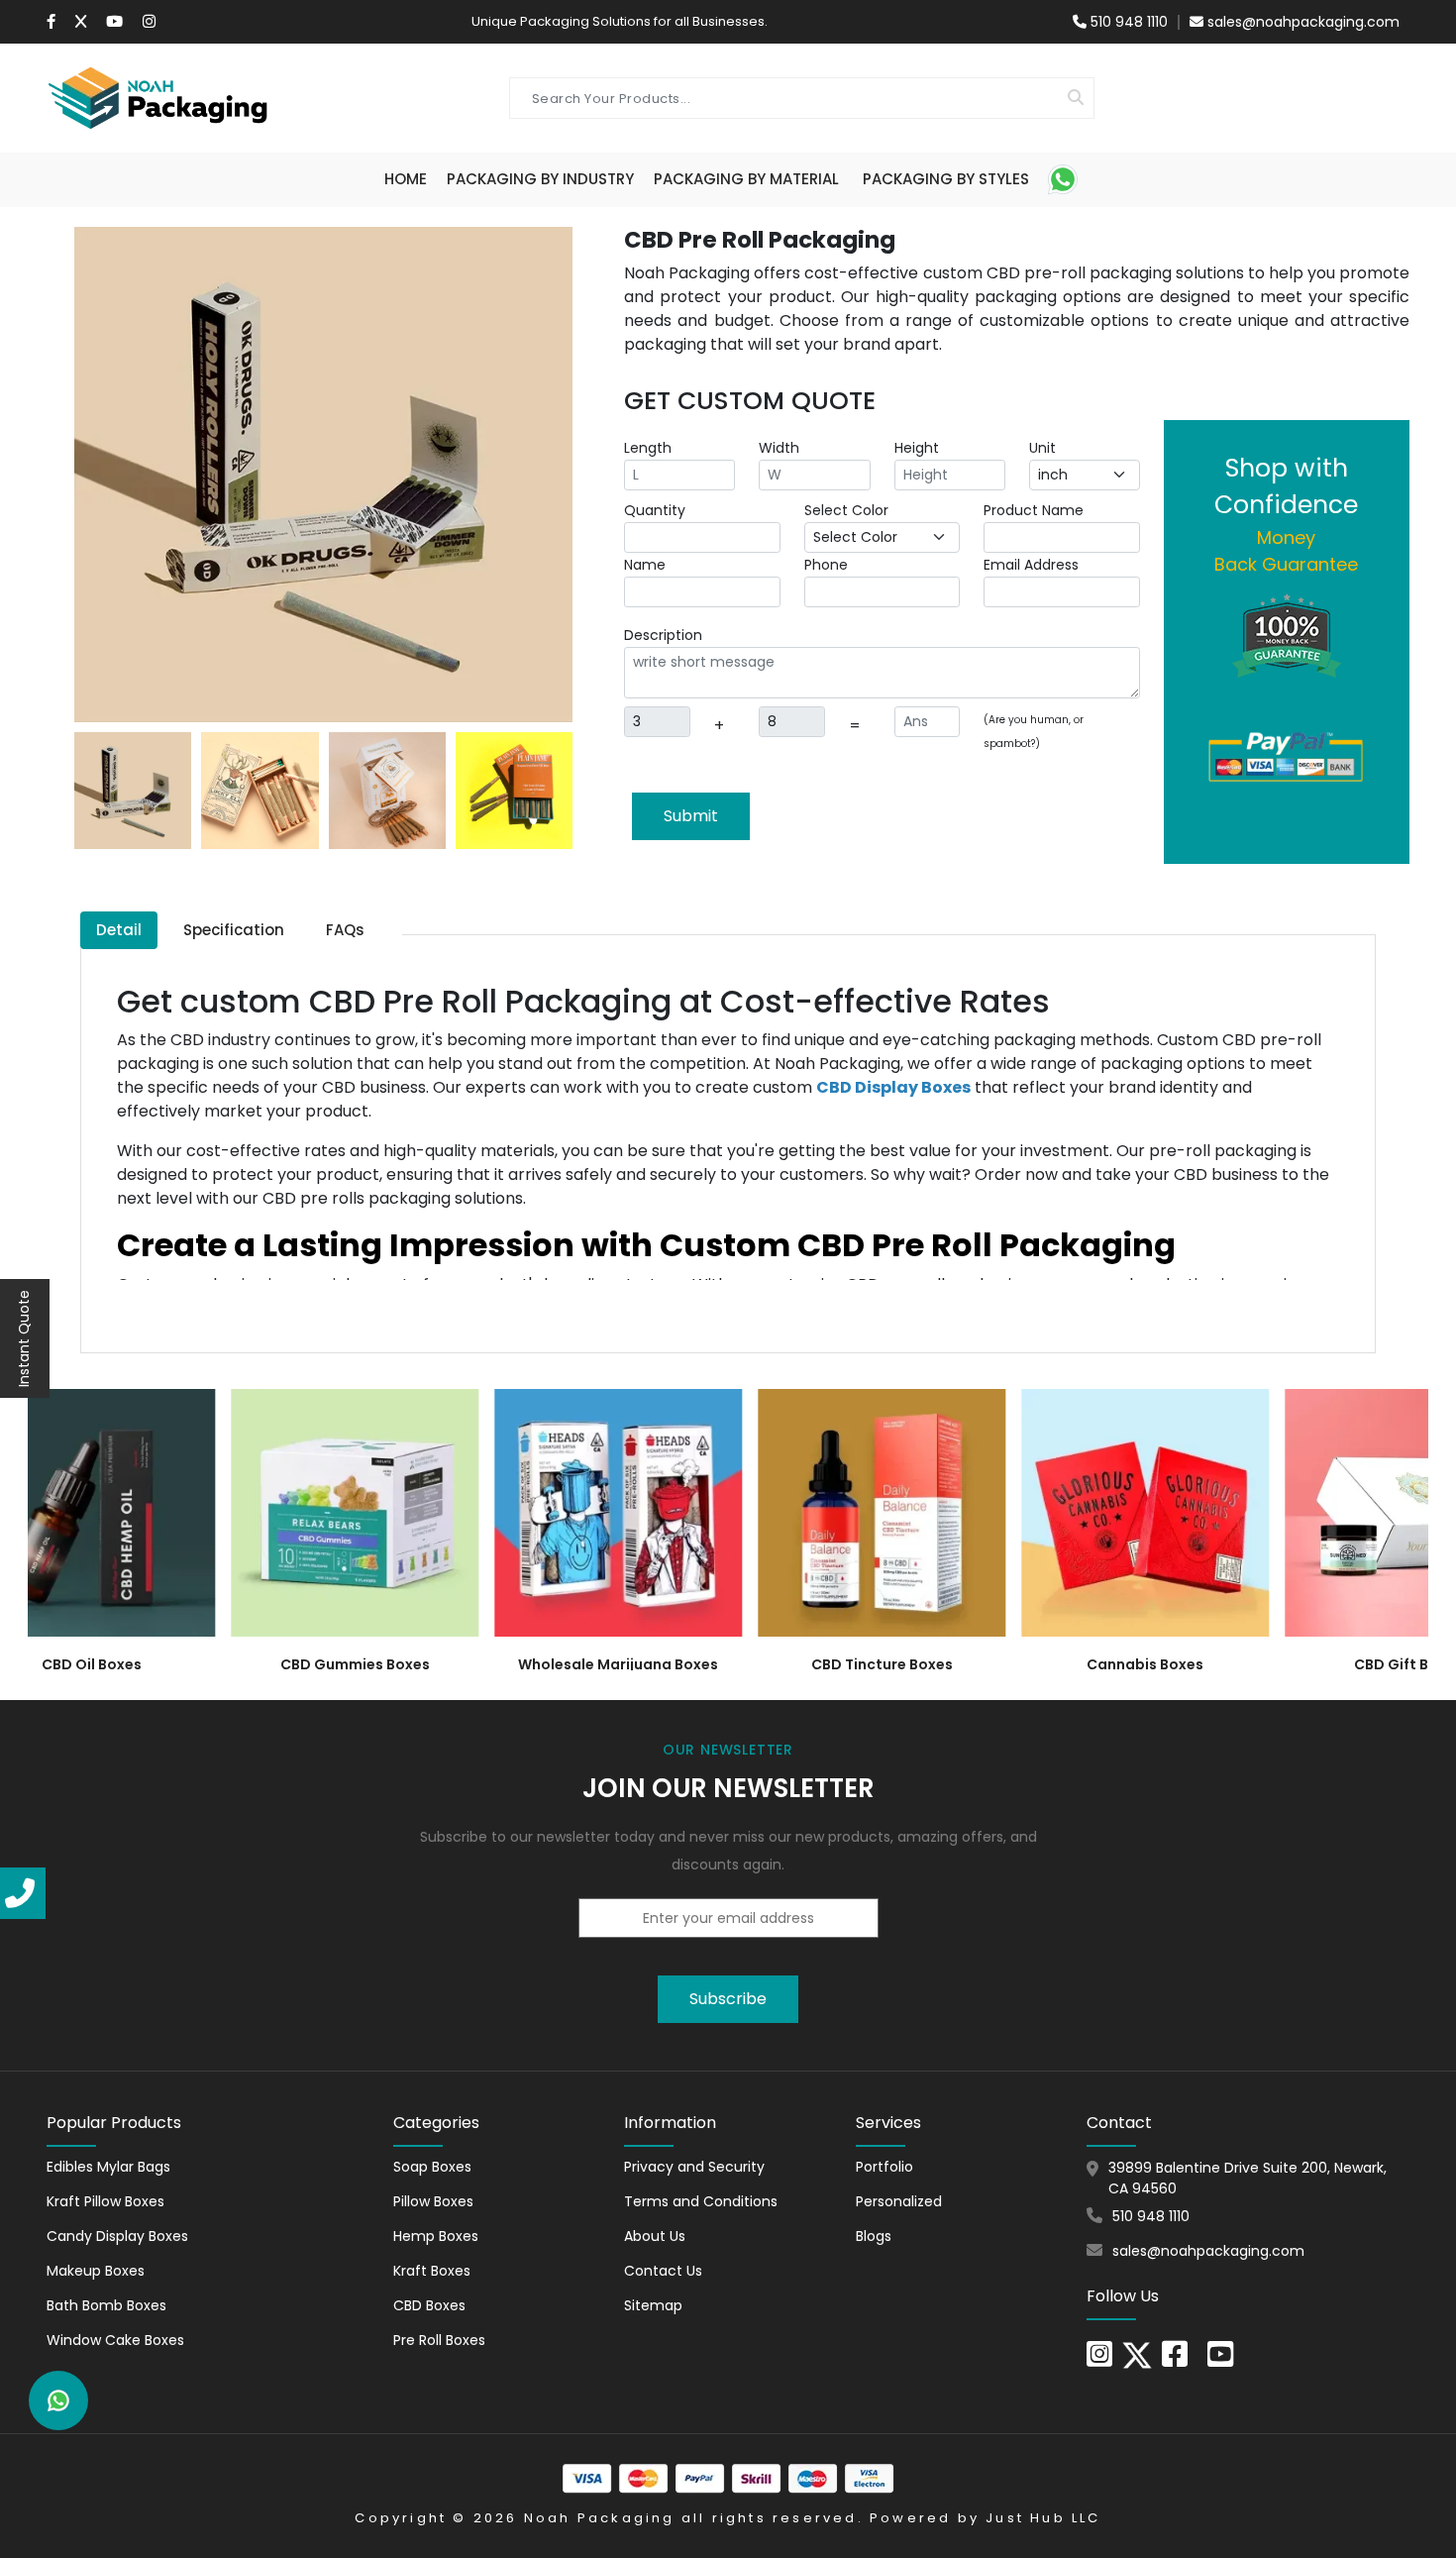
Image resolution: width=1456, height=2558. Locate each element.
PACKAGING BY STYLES (946, 179)
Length (648, 448)
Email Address (1031, 565)
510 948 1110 (1127, 22)
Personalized (899, 2201)
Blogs (874, 2236)
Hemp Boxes (436, 2236)
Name (645, 565)
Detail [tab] (119, 930)
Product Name (1034, 510)
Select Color (846, 510)
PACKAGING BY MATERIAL (746, 179)
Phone (826, 565)
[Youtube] (114, 22)
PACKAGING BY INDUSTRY (540, 179)
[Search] (1076, 98)
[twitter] (1137, 2354)
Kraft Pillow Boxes (105, 2201)
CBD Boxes (429, 2305)
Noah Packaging (600, 2518)
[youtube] (1220, 2360)
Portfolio (884, 2167)
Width (779, 448)
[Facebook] (51, 22)
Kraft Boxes (432, 2271)
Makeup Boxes (96, 2271)
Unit (1042, 448)
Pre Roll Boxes (439, 2340)
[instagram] (149, 22)
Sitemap (653, 2305)
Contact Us (663, 2271)
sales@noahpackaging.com (1303, 22)
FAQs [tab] (345, 930)
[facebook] (1175, 2360)
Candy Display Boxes (117, 2236)
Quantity (655, 510)
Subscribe (728, 1999)
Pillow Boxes (433, 2201)
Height (917, 448)
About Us (655, 2236)
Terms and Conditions (701, 2201)
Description (663, 635)
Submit (691, 816)
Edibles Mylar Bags (108, 2167)
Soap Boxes (432, 2167)
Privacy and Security (694, 2167)
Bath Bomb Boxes (106, 2305)
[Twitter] (81, 22)
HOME (406, 179)
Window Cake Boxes (115, 2340)
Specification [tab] (234, 930)
